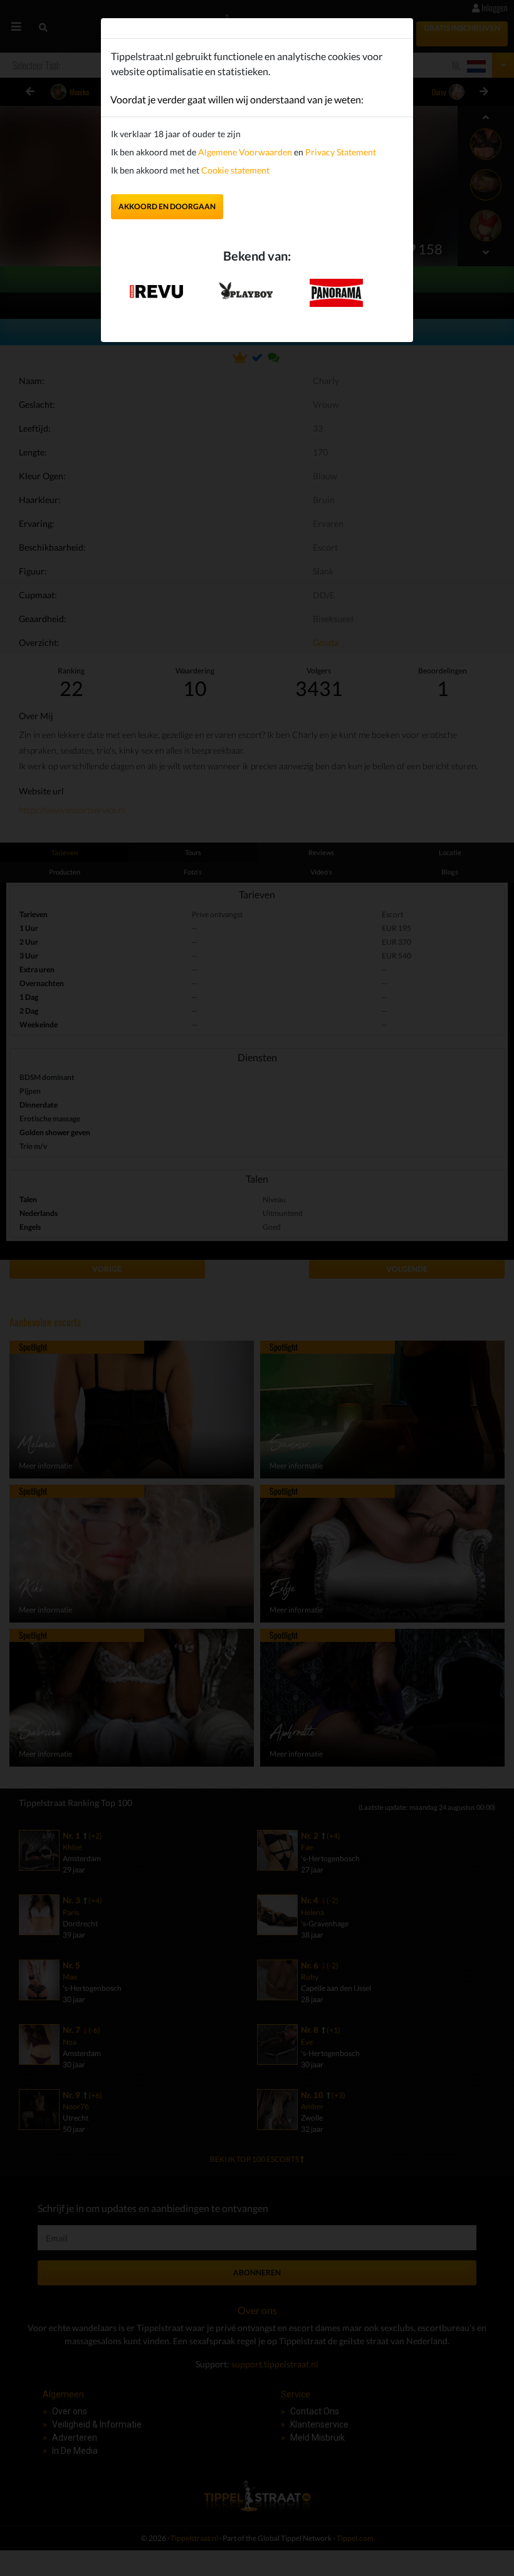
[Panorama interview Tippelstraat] (336, 292)
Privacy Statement (341, 152)
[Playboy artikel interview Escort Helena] (246, 288)
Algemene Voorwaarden (245, 152)
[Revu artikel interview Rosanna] (156, 287)
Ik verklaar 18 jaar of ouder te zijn (176, 134)
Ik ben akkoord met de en (244, 152)
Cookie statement (234, 170)
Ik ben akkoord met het (190, 170)
